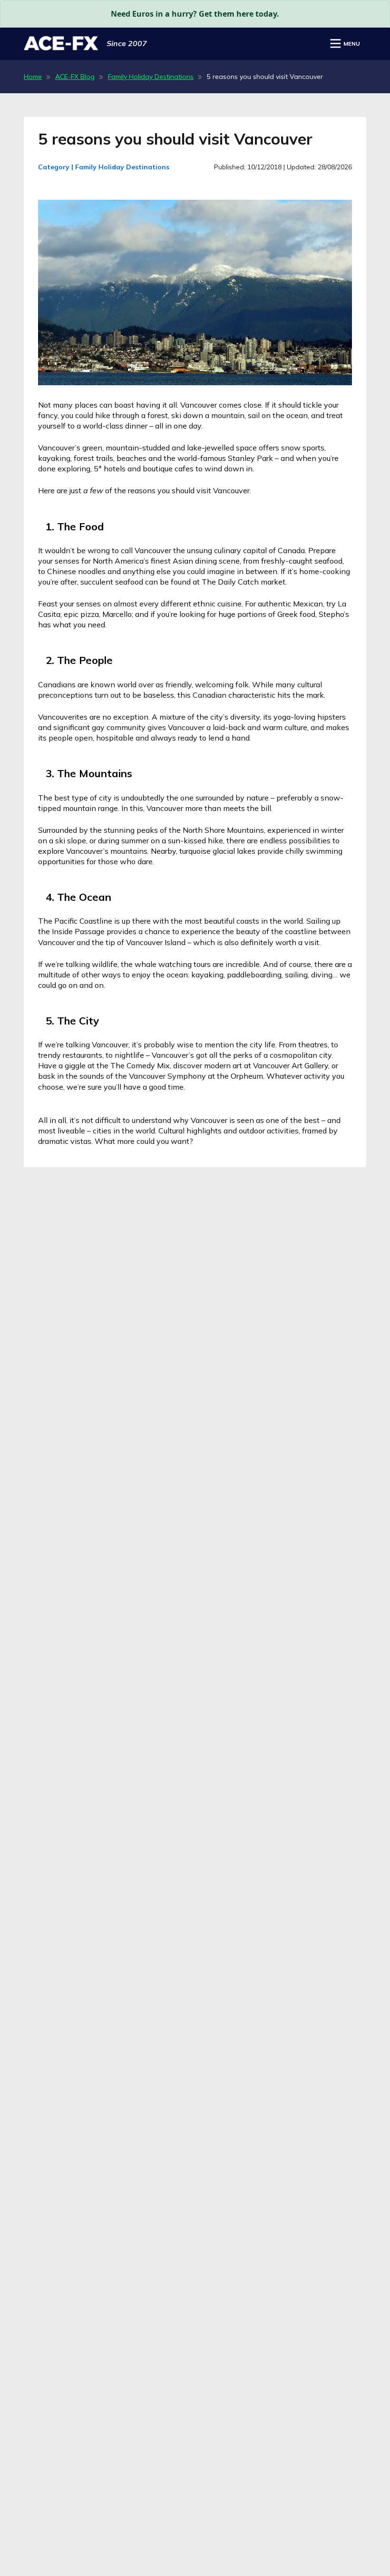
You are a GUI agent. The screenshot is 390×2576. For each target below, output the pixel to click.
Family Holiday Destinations (151, 77)
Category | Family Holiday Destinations (104, 167)
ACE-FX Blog (75, 77)
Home (33, 77)
